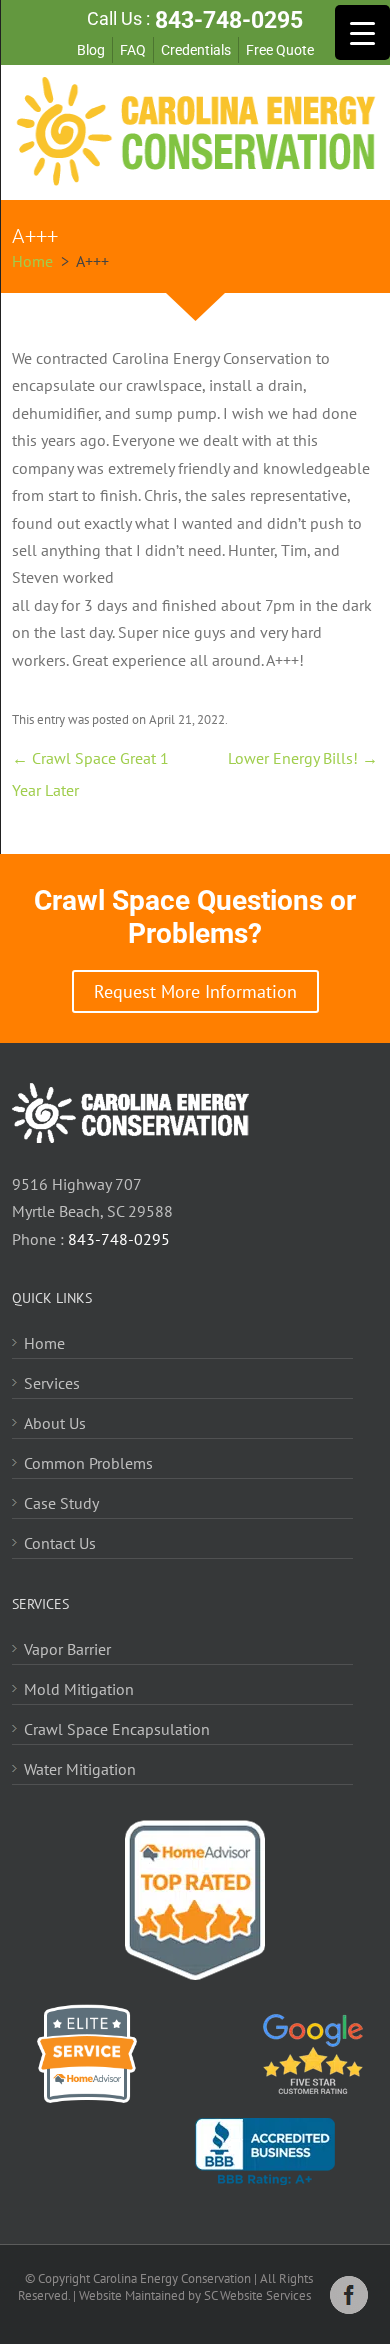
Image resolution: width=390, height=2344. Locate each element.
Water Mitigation (80, 1769)
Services (52, 1383)
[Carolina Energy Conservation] (195, 180)
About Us (55, 1423)
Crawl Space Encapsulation (117, 1729)
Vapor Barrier (67, 1649)
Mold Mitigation (79, 1689)
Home (44, 1343)
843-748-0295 (229, 20)
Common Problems (88, 1463)
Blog (91, 50)
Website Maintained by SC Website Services (195, 2295)
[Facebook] (349, 2309)
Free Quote (280, 50)
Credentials (196, 50)
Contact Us (60, 1543)
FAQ (133, 50)
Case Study (61, 1503)
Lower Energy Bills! (303, 758)
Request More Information (195, 991)
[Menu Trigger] (362, 32)
